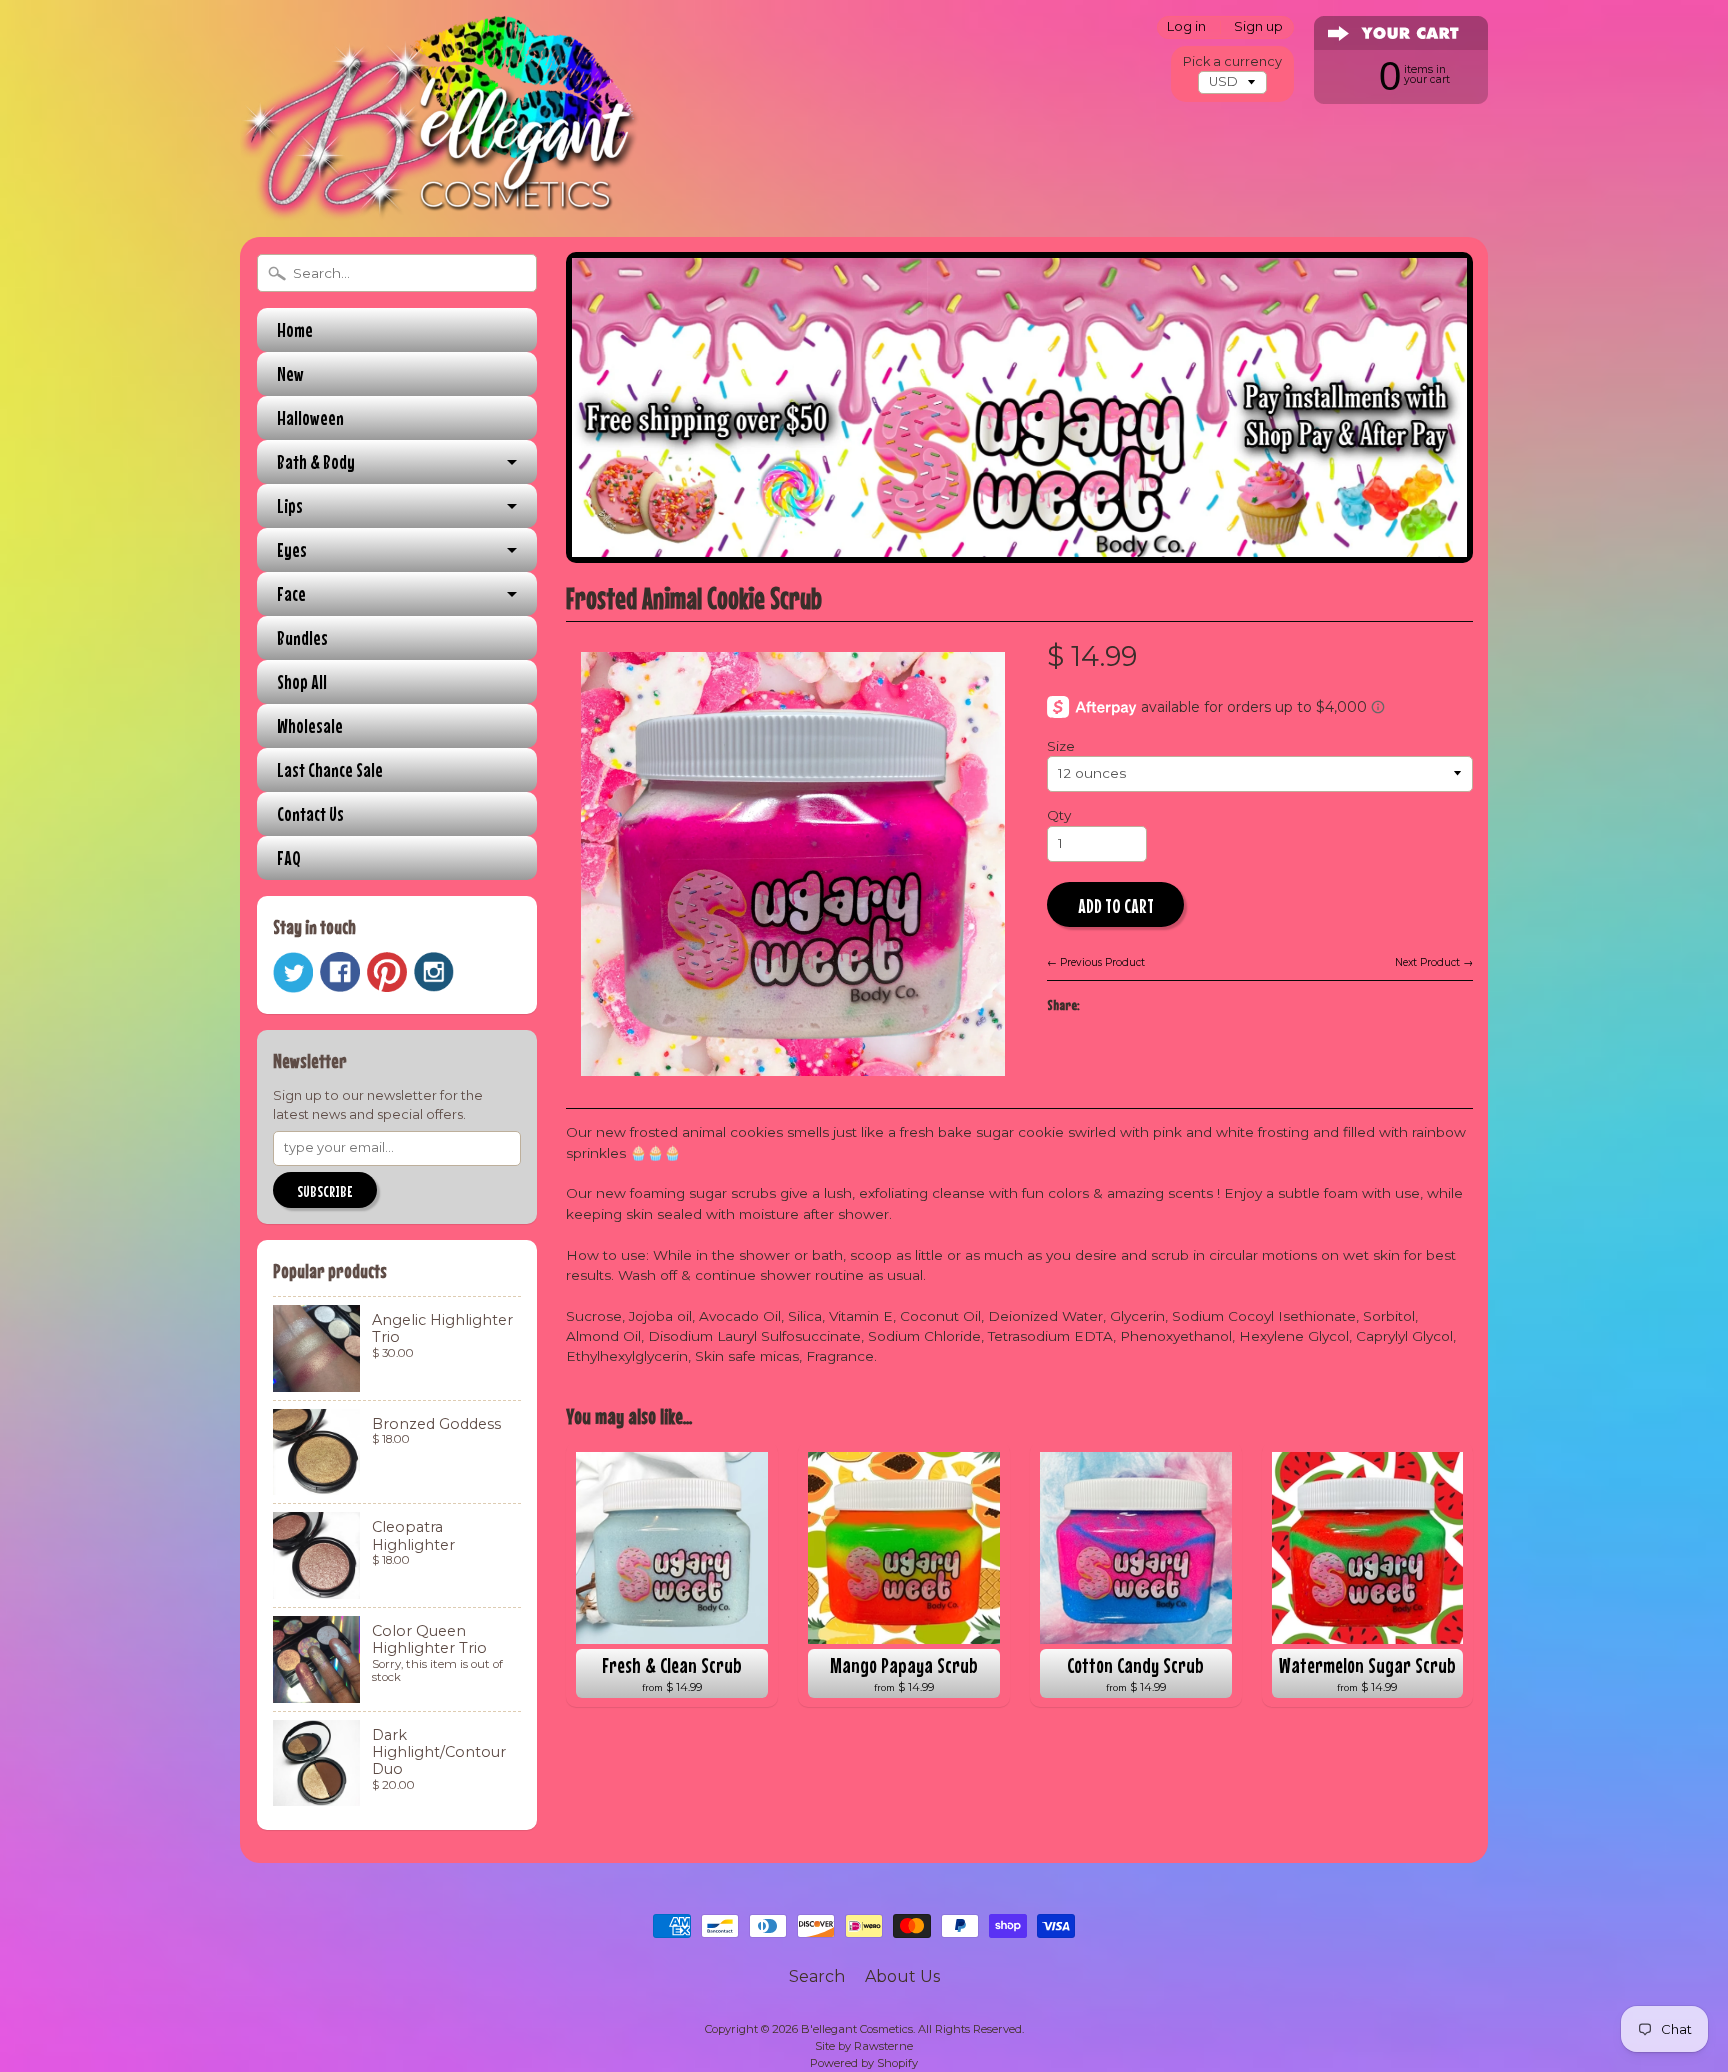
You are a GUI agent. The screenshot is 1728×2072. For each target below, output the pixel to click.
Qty (1059, 815)
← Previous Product (1096, 962)
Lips (290, 505)
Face (291, 593)
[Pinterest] (387, 972)
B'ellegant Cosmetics (857, 2029)
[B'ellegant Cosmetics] (440, 194)
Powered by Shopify (864, 2063)
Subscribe (325, 1191)
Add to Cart (1116, 905)
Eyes (292, 549)
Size (1061, 746)
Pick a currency (1232, 61)
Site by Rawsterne (864, 2046)
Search (817, 1976)
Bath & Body (316, 461)
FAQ (289, 857)
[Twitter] (293, 972)
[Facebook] (340, 972)
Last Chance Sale (330, 769)
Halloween (310, 417)
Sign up (1258, 27)
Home (295, 329)
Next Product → (1434, 962)
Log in (1186, 27)
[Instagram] (434, 972)
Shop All (302, 681)
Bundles (302, 637)
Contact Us (310, 813)
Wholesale (310, 725)
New (290, 373)
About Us (902, 1976)
